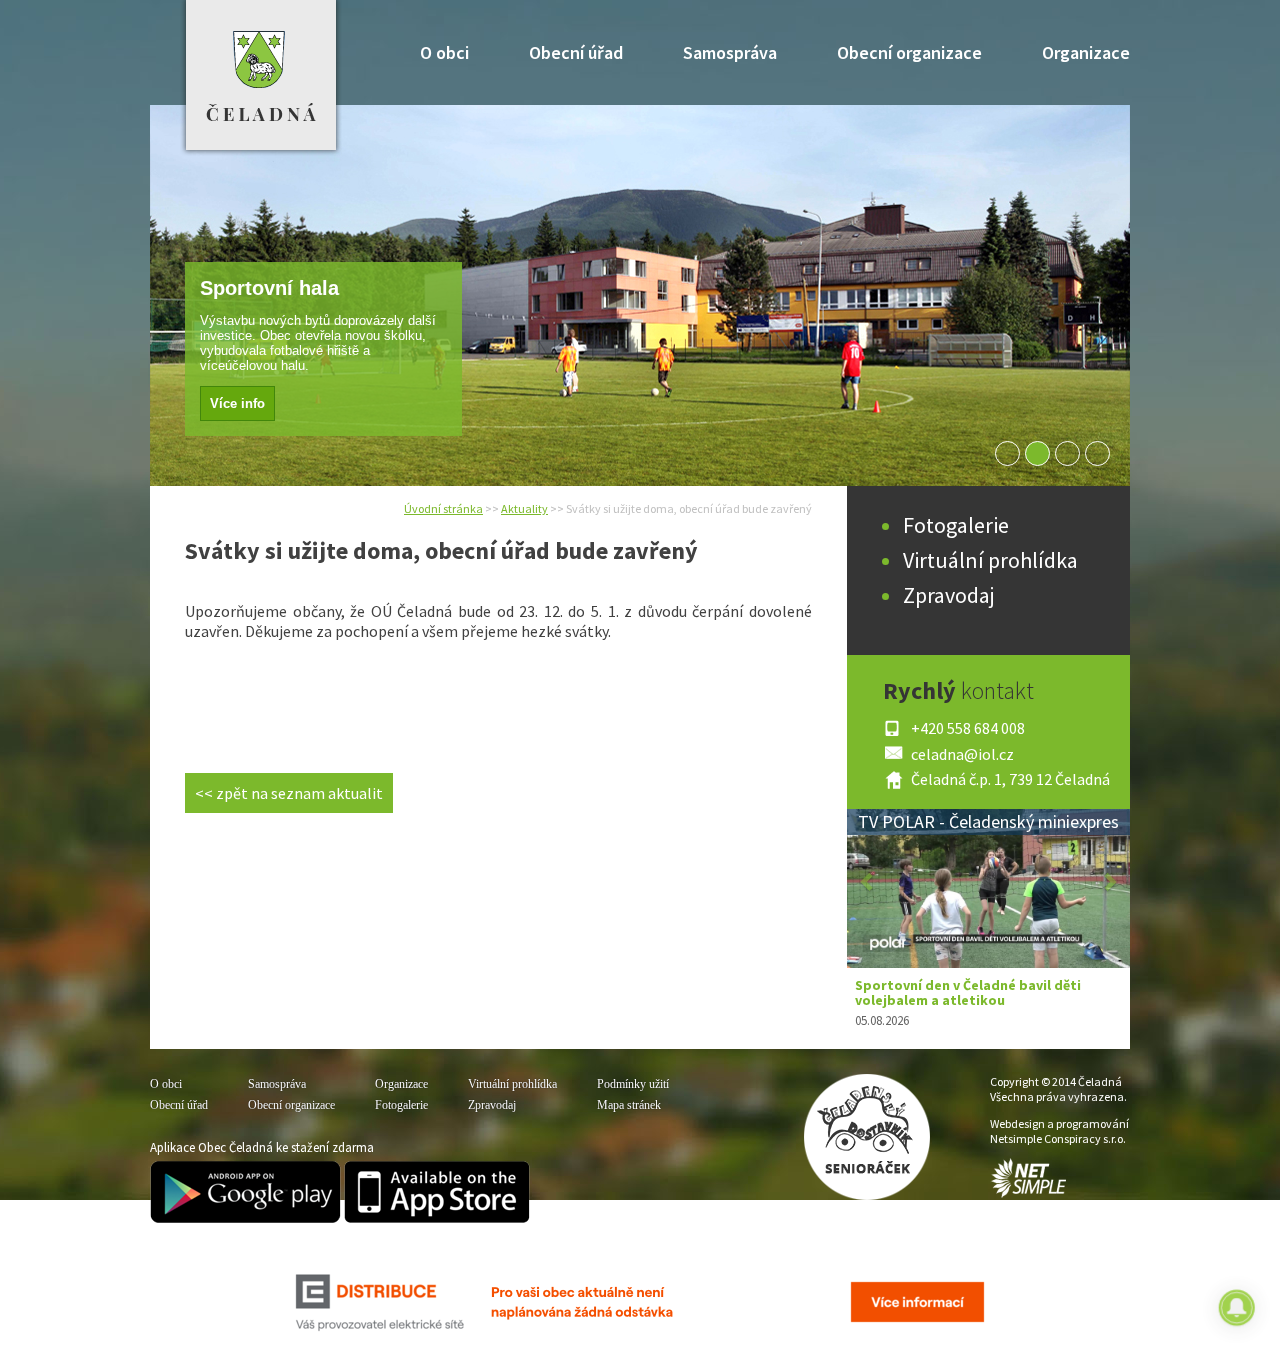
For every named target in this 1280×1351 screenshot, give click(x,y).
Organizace (1086, 52)
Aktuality (524, 508)
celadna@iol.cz (962, 754)
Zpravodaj (949, 595)
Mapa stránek (629, 1105)
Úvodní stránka (443, 508)
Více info (180, 403)
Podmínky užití (633, 1084)
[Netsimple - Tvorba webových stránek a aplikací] (1028, 1193)
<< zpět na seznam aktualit (289, 793)
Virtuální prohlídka (990, 560)
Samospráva (730, 52)
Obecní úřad (576, 52)
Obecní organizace (909, 52)
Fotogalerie (956, 525)
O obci (444, 52)
